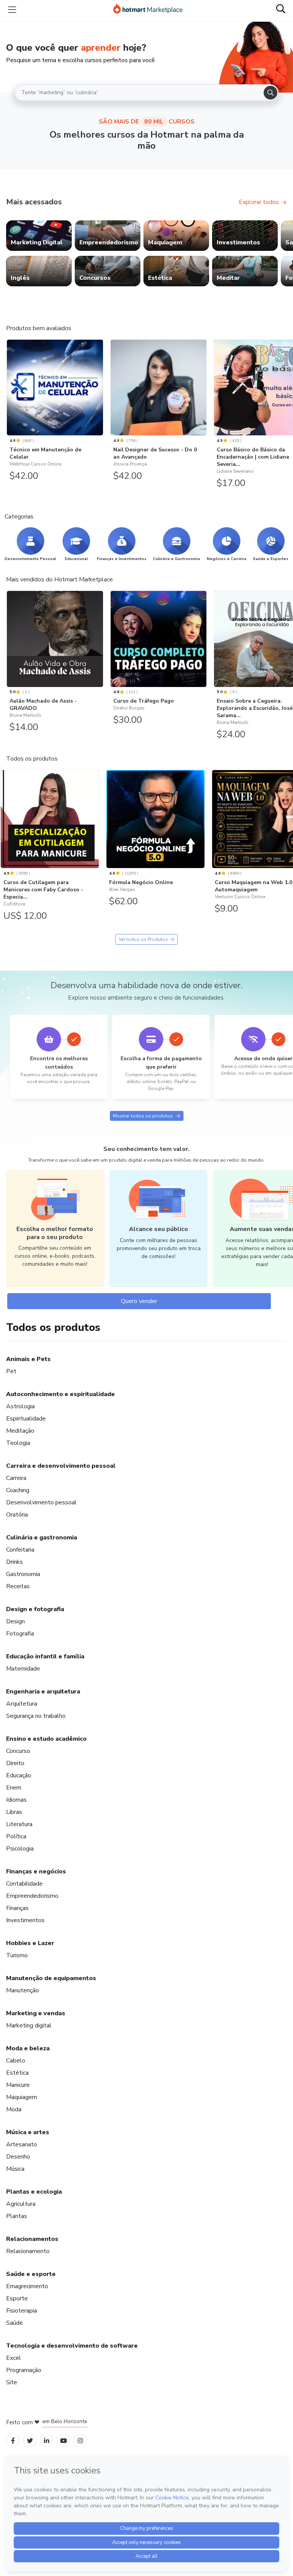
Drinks (14, 1562)
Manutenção (23, 1990)
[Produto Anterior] (8, 388)
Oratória (17, 1515)
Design (15, 1621)
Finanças (17, 1908)
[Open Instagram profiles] (80, 2440)
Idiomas (16, 1800)
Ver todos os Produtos (143, 939)
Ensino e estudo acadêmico (46, 1739)
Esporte (17, 2298)
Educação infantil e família (45, 1656)
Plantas (17, 2216)
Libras (14, 1812)
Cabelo (16, 2061)
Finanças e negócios (36, 1871)
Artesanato (22, 2144)
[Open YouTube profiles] (64, 2440)
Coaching (18, 1490)
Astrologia (20, 1406)
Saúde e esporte (31, 2274)
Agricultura (21, 2204)
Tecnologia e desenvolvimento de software (72, 2346)
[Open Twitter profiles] (30, 2440)
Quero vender (139, 1301)
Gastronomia (23, 1574)
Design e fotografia (35, 1609)
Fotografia (20, 1634)
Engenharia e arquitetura (43, 1692)
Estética (17, 2073)
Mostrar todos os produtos (143, 1116)
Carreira (16, 1478)
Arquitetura (22, 1704)
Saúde (14, 2323)
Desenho (18, 2157)
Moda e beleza (28, 2048)
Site (12, 2382)
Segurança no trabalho (36, 1716)
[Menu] (12, 10)
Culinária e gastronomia (42, 1538)
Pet (11, 1371)
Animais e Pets (28, 1359)
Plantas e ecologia (34, 2192)
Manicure (18, 2085)
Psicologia (20, 1849)
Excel (14, 2358)
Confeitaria (20, 1550)
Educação (19, 1775)
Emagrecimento (27, 2286)
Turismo (17, 1955)
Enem (14, 1788)
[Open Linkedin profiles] (47, 2440)
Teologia (18, 1443)
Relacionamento (28, 2251)
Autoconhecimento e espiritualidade (60, 1394)
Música (15, 2169)
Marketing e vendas (36, 2013)
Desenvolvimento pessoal (41, 1502)
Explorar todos (259, 202)
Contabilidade (24, 1884)
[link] (39, 236)
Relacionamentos (32, 2239)
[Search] (270, 93)
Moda (14, 2109)
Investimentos (25, 1920)
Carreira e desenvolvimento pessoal (61, 1466)
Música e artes (28, 2132)
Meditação (20, 1431)
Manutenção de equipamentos (51, 1978)
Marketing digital (29, 2025)
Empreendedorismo (32, 1896)
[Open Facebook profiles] (13, 2440)
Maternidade (23, 1669)
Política (16, 1836)
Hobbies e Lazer (30, 1943)
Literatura (19, 1824)
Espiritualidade (26, 1419)
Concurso (18, 1751)
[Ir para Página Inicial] (148, 10)
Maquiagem (22, 2097)
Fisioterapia (22, 2311)
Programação (24, 2370)
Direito (15, 1763)
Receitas (18, 1586)
